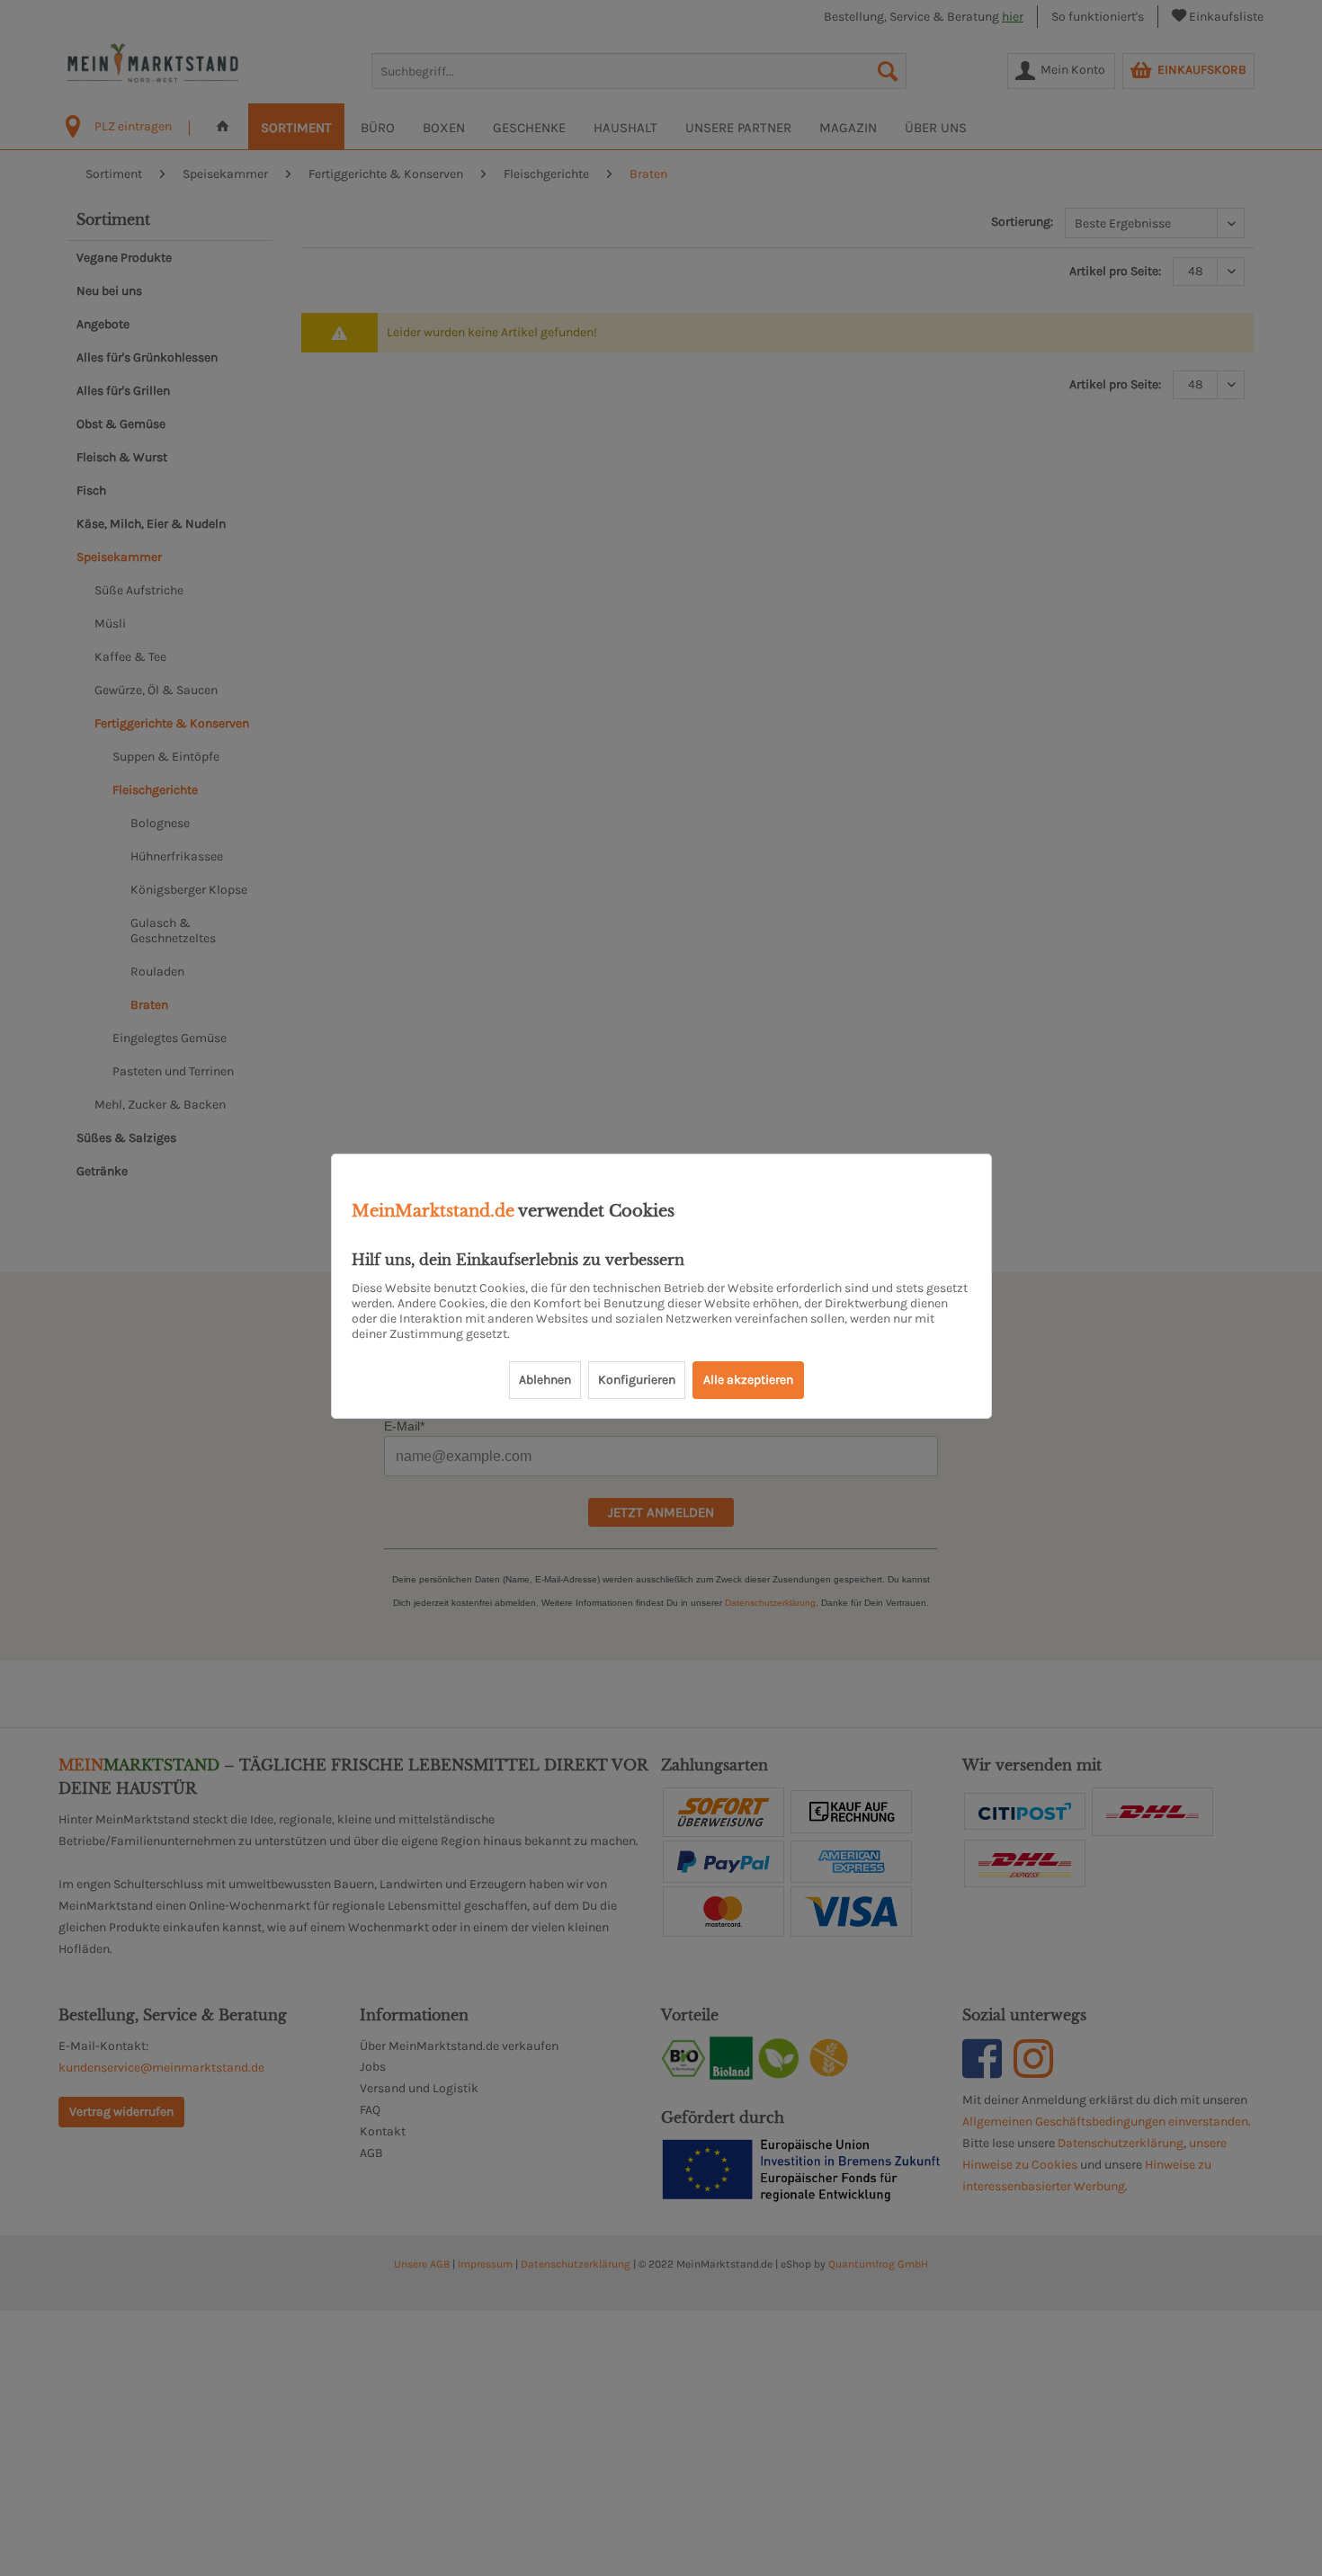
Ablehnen (545, 1380)
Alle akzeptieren (748, 1380)
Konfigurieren (637, 1380)
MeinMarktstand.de (433, 1211)
